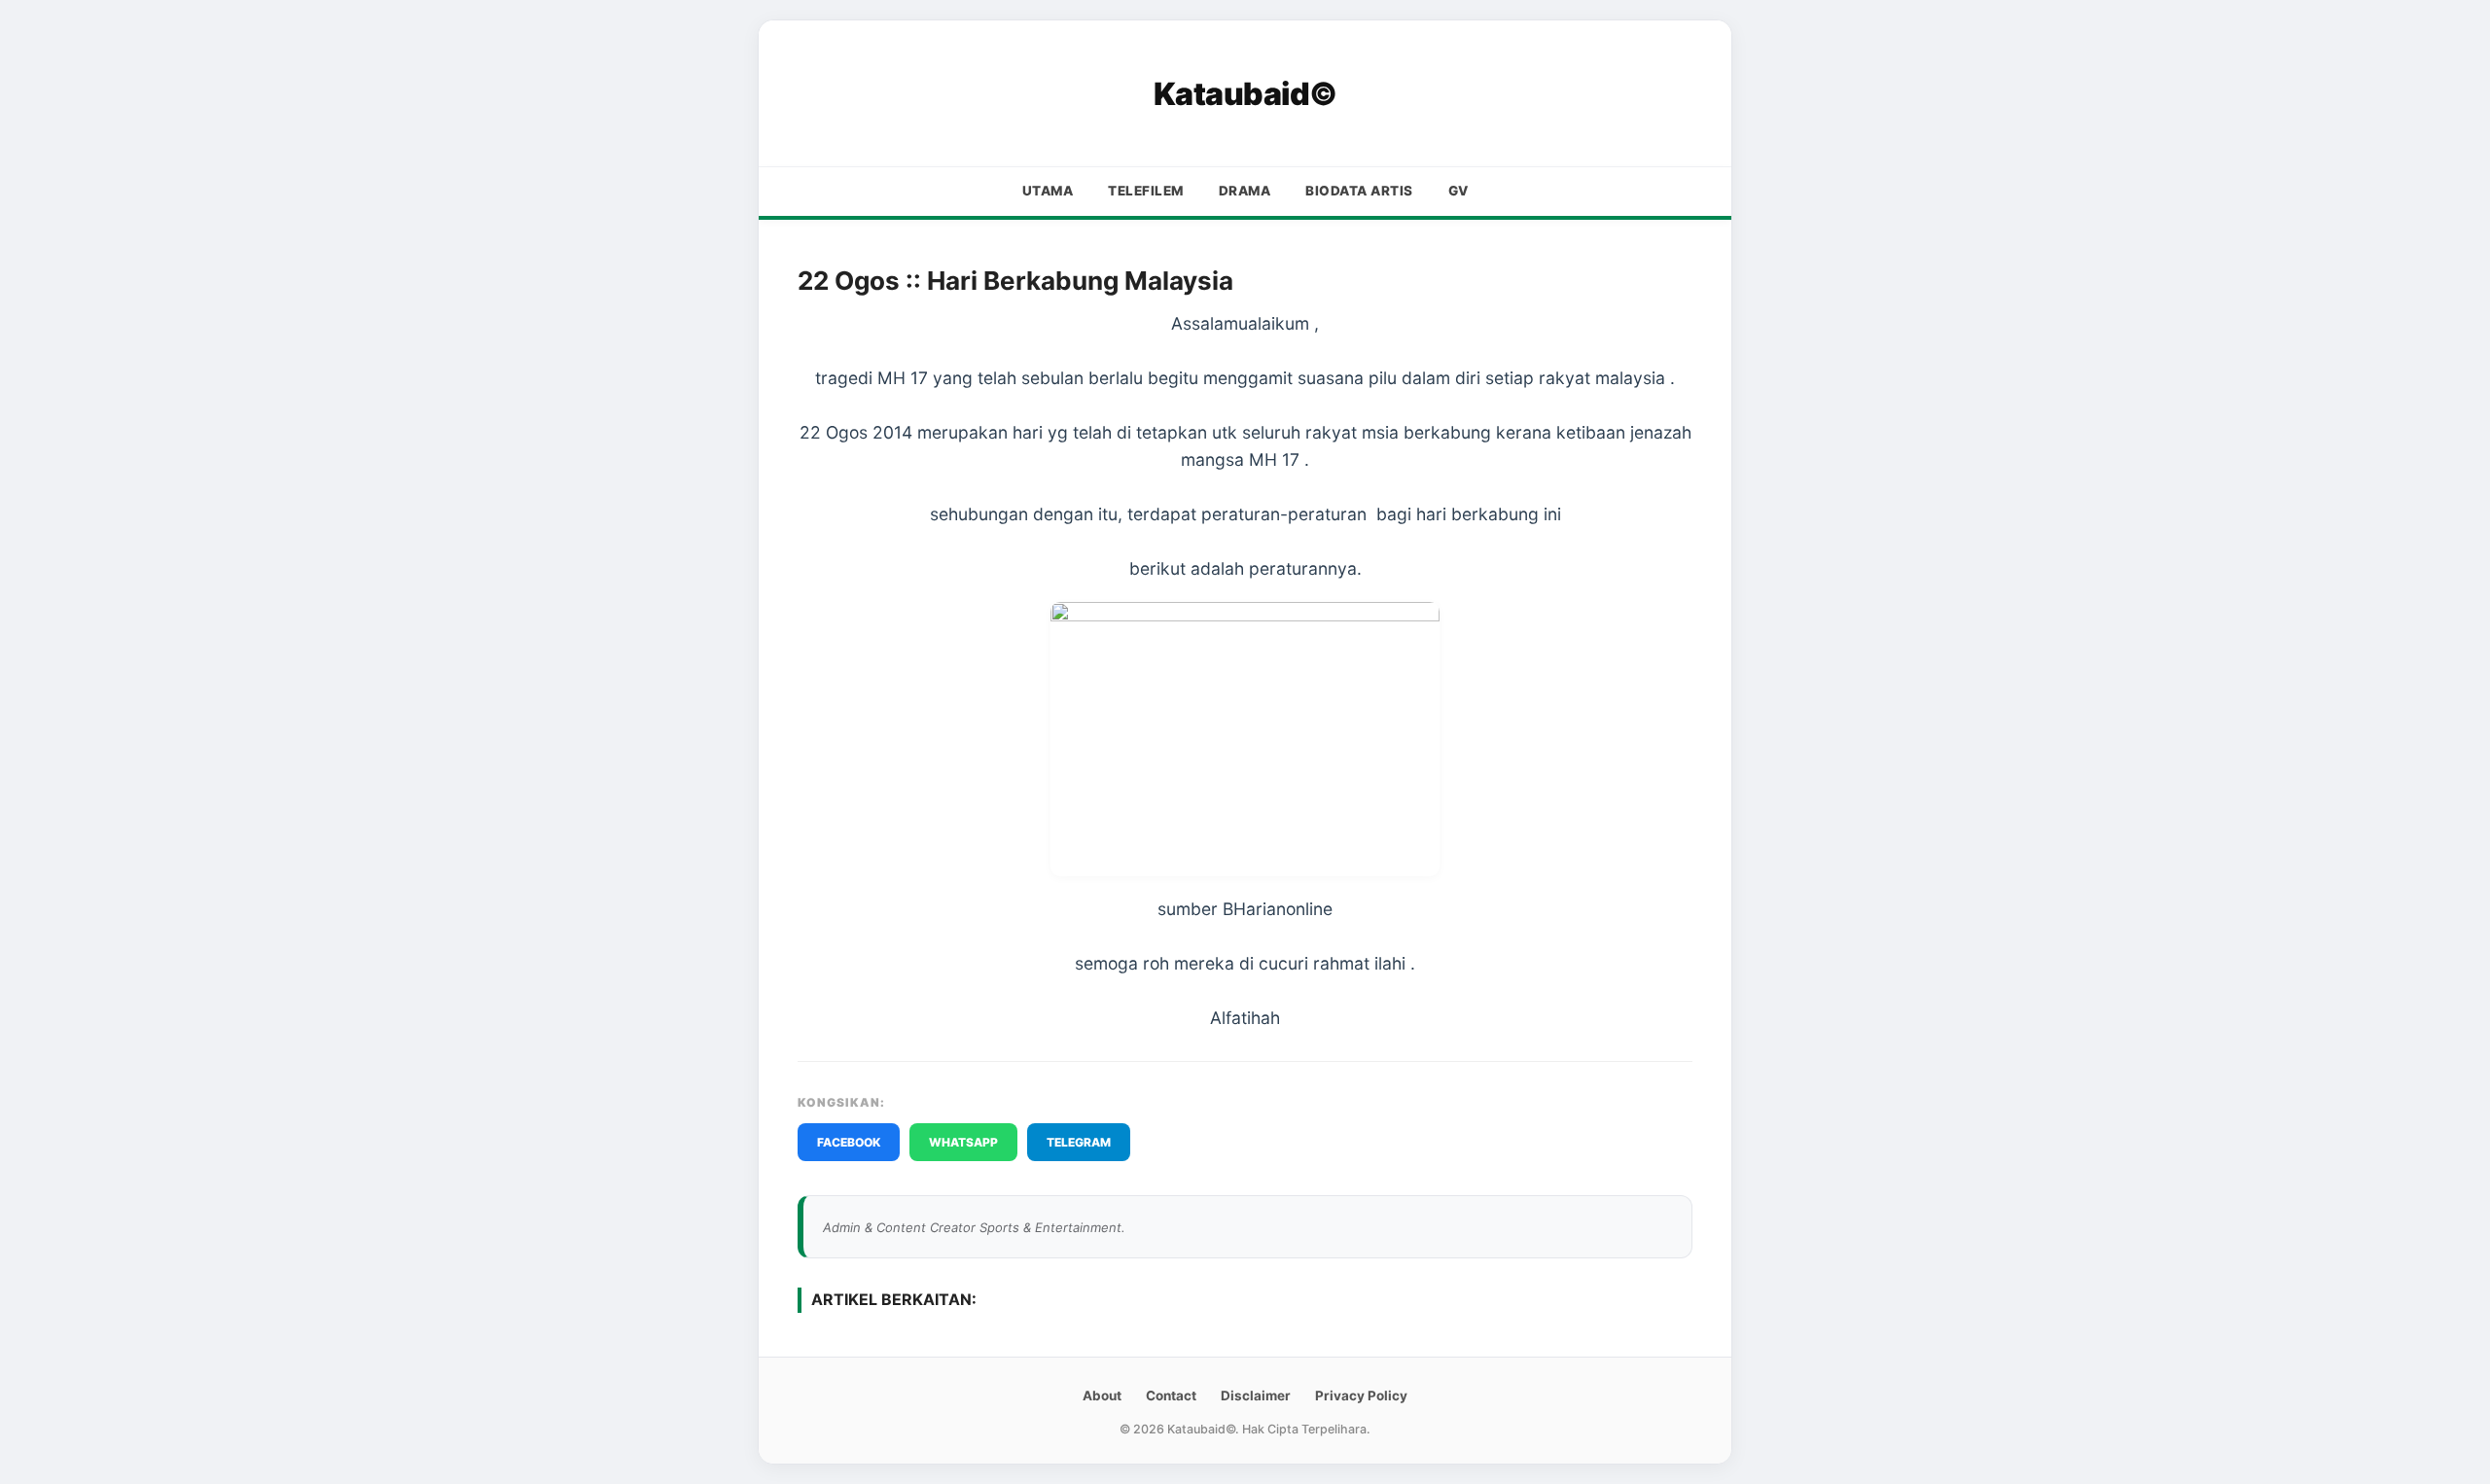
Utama (1048, 191)
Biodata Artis (1359, 191)
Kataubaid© (1245, 94)
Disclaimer (1256, 1396)
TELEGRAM (1079, 1142)
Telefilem (1146, 191)
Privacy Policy (1361, 1396)
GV (1458, 191)
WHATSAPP (963, 1142)
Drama (1245, 191)
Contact (1171, 1396)
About (1102, 1396)
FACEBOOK (849, 1142)
